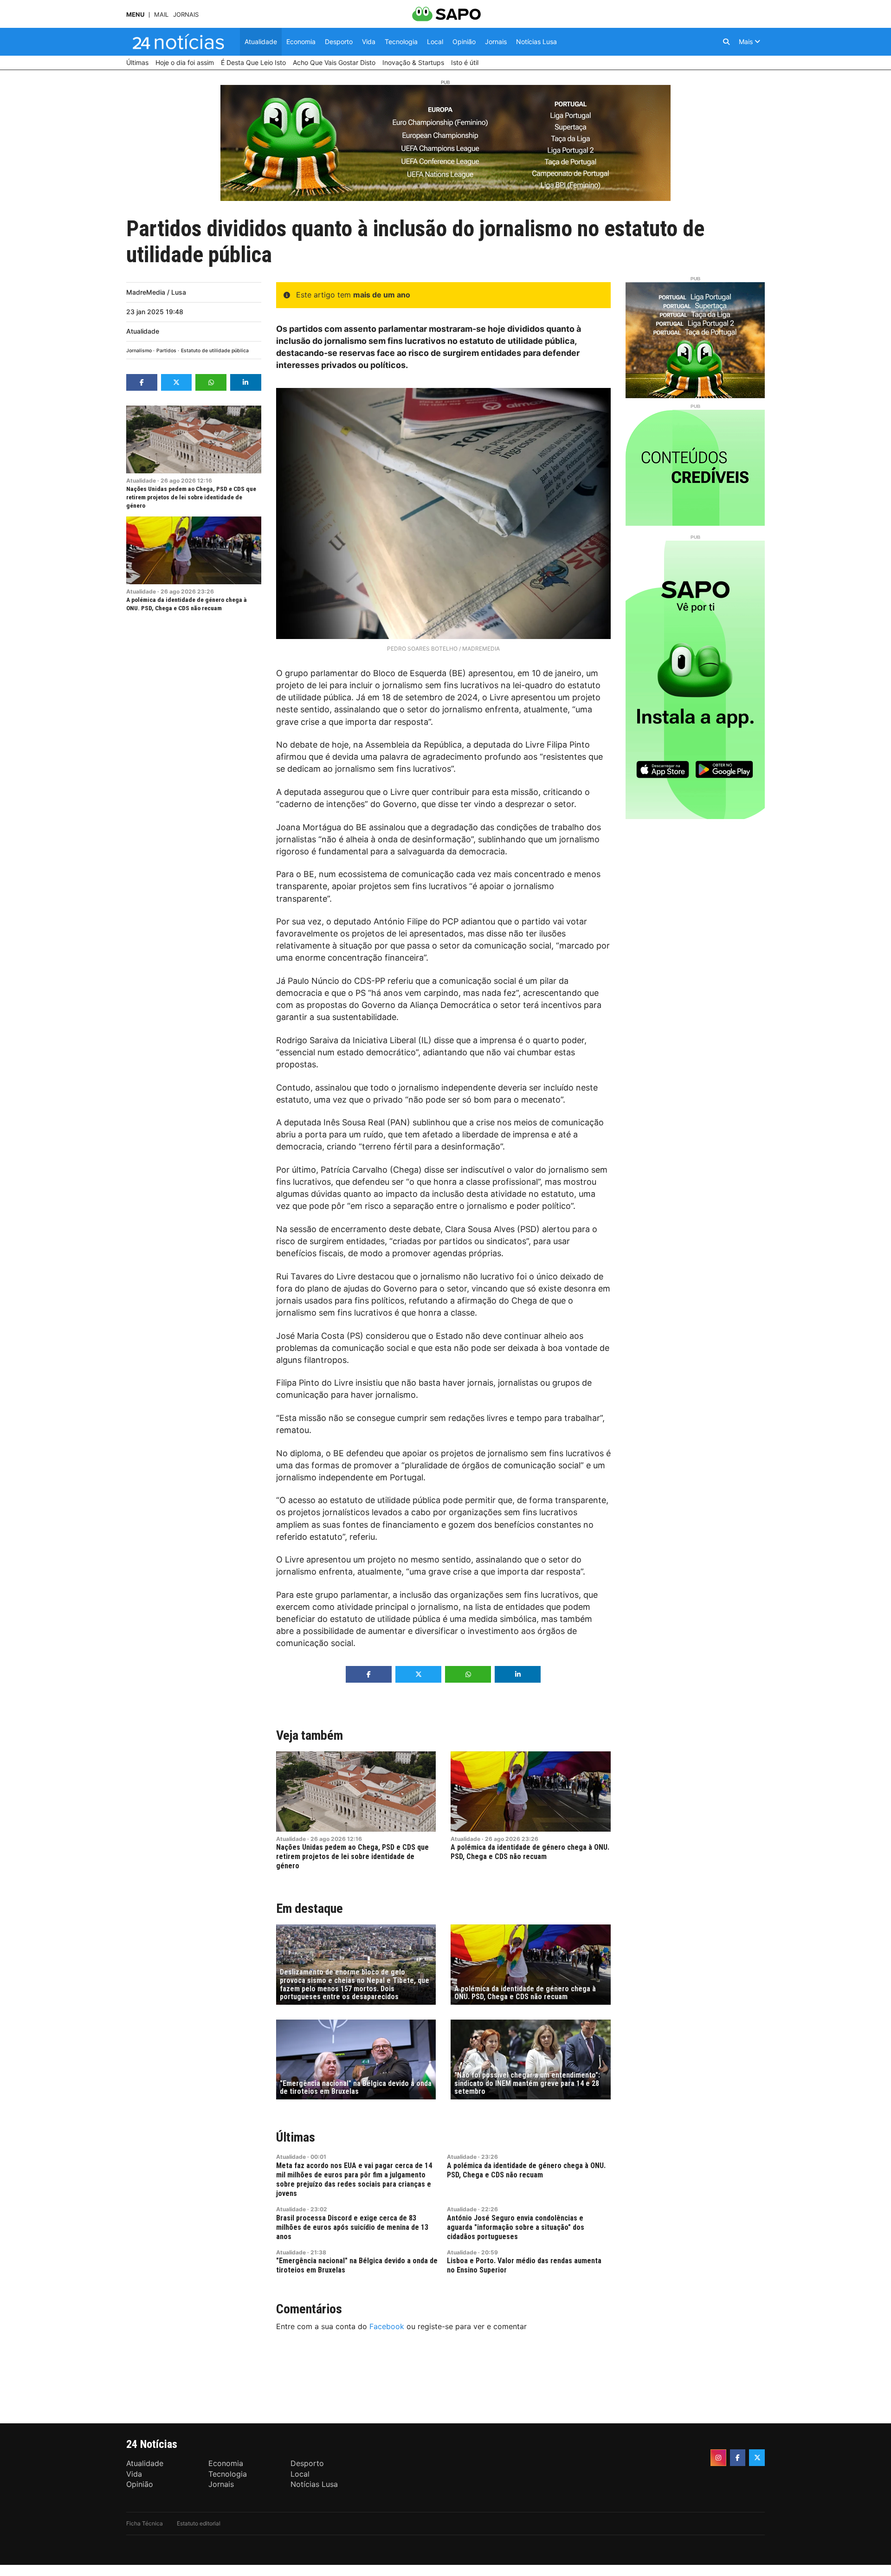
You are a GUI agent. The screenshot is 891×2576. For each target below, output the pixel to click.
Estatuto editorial (199, 2523)
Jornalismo (139, 351)
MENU (135, 15)
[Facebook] (738, 2458)
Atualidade (143, 331)
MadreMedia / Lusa (156, 292)
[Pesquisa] (726, 42)
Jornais (186, 15)
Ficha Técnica (145, 2523)
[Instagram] (718, 2458)
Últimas (296, 2137)
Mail (161, 15)
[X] (757, 2458)
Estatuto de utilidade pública (215, 351)
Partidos (166, 351)
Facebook (387, 2326)
